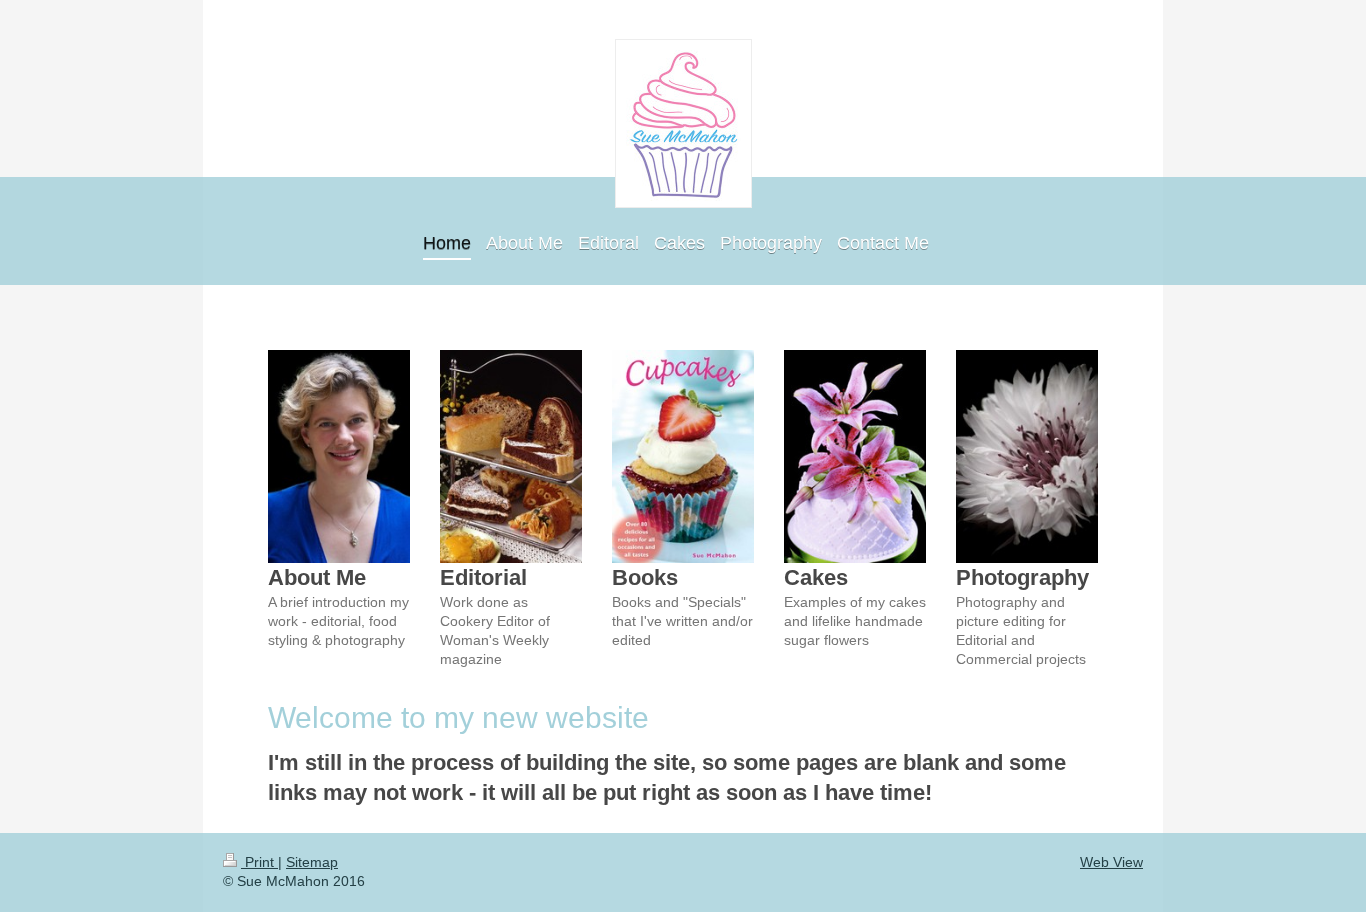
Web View (1111, 862)
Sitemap (312, 862)
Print (259, 862)
